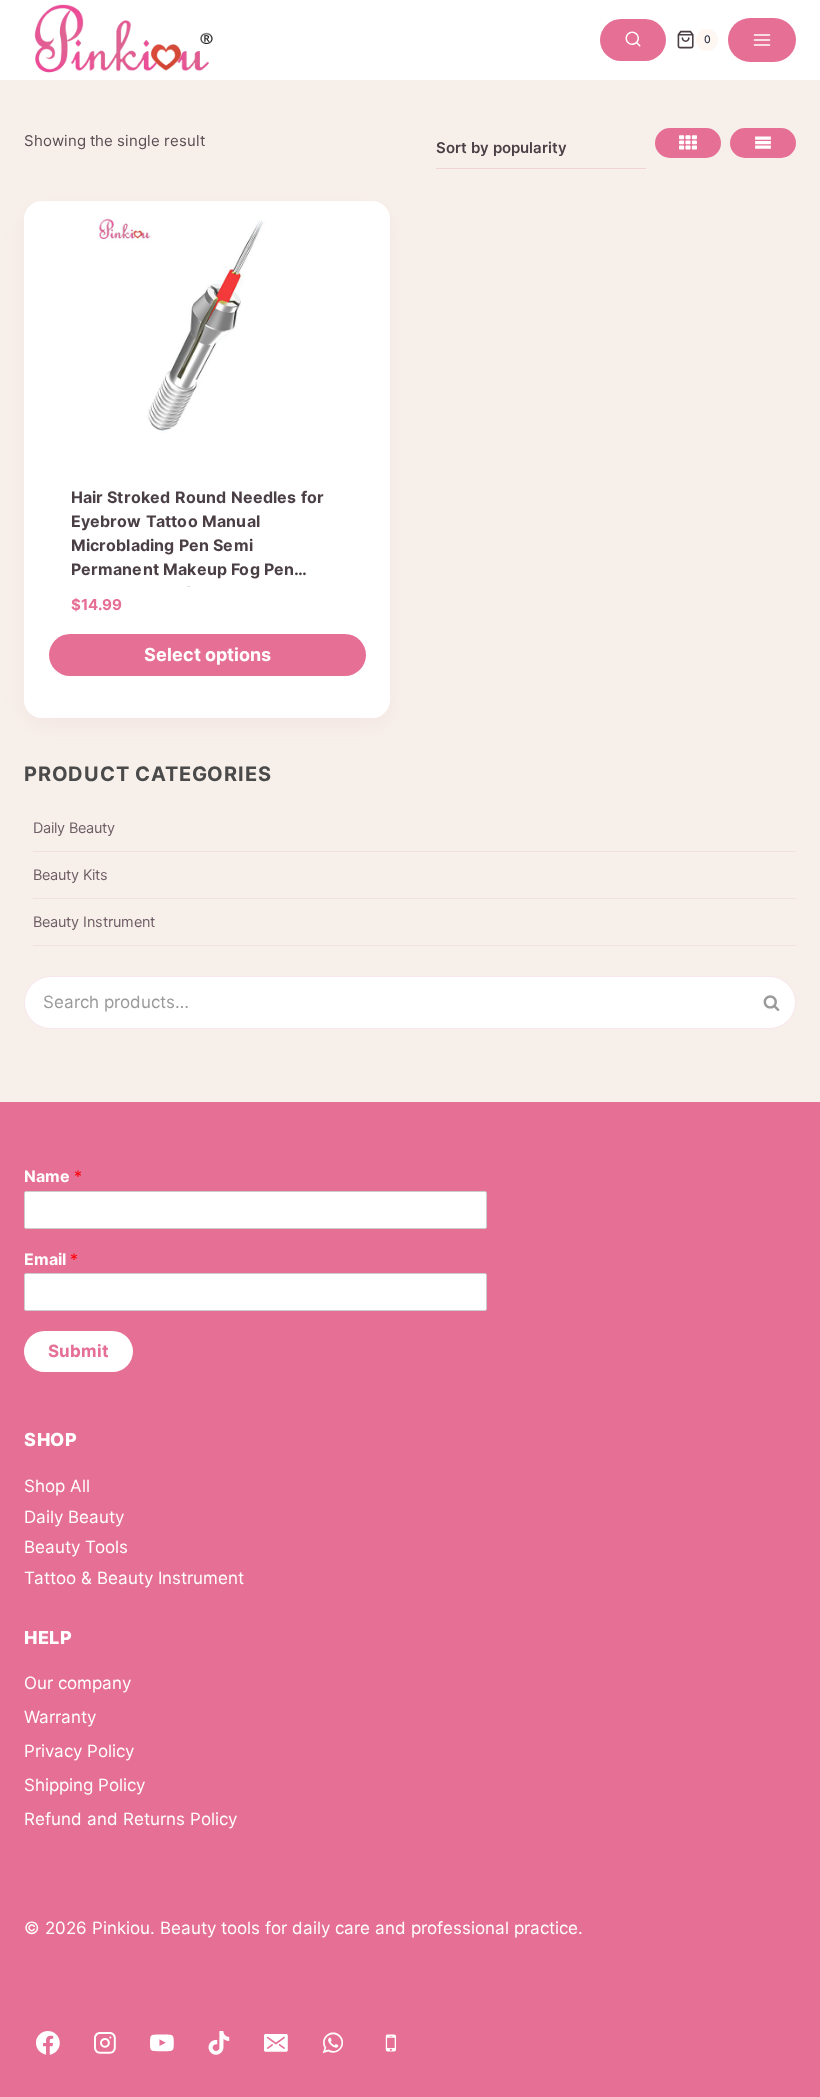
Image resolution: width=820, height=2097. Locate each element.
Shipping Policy (84, 1785)
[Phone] (391, 2043)
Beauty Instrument (94, 922)
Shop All (57, 1486)
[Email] (276, 2043)
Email (51, 1259)
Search (783, 1002)
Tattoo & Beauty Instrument (134, 1578)
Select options (207, 654)
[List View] (763, 143)
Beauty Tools (76, 1547)
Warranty (60, 1717)
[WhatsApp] (334, 2043)
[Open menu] (762, 40)
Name (53, 1176)
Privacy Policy (79, 1751)
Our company (77, 1683)
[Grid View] (688, 143)
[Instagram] (105, 2043)
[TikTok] (219, 2043)
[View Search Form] (633, 40)
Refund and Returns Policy (130, 1819)
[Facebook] (48, 2043)
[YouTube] (162, 2043)
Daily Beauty (74, 828)
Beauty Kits (70, 875)
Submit (78, 1351)
